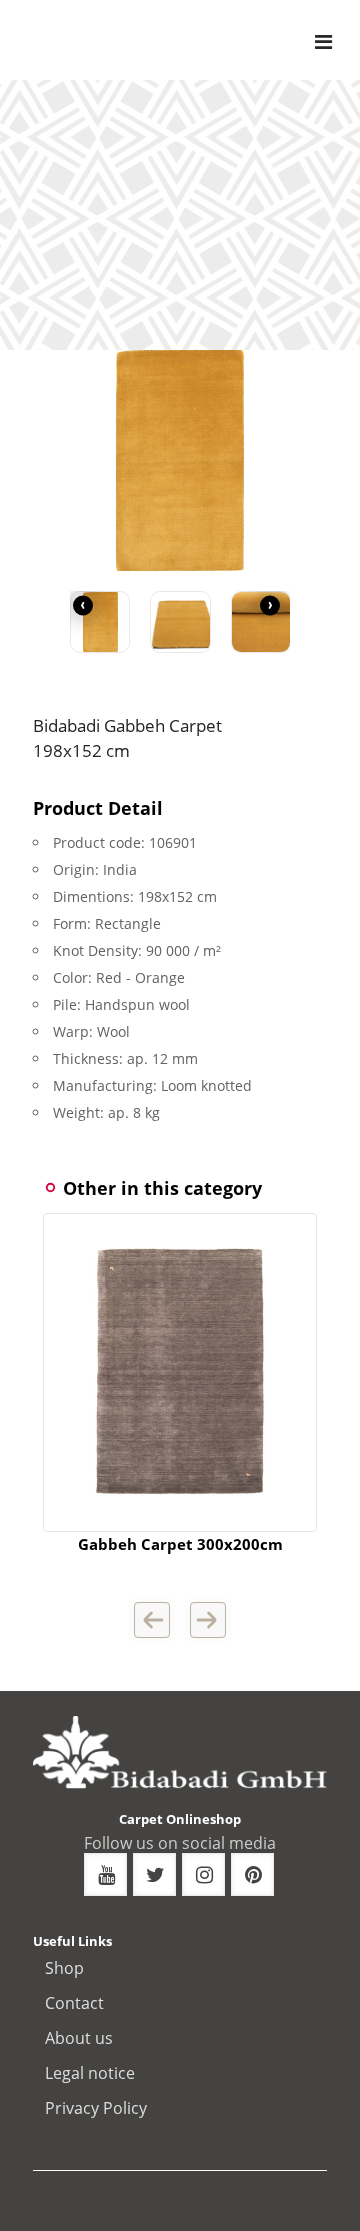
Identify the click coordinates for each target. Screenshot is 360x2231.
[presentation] (83, 606)
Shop (64, 1968)
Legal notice (90, 2073)
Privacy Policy (96, 2108)
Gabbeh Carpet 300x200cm (180, 1544)
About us (79, 2038)
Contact (74, 2003)
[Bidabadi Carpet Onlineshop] (200, 40)
